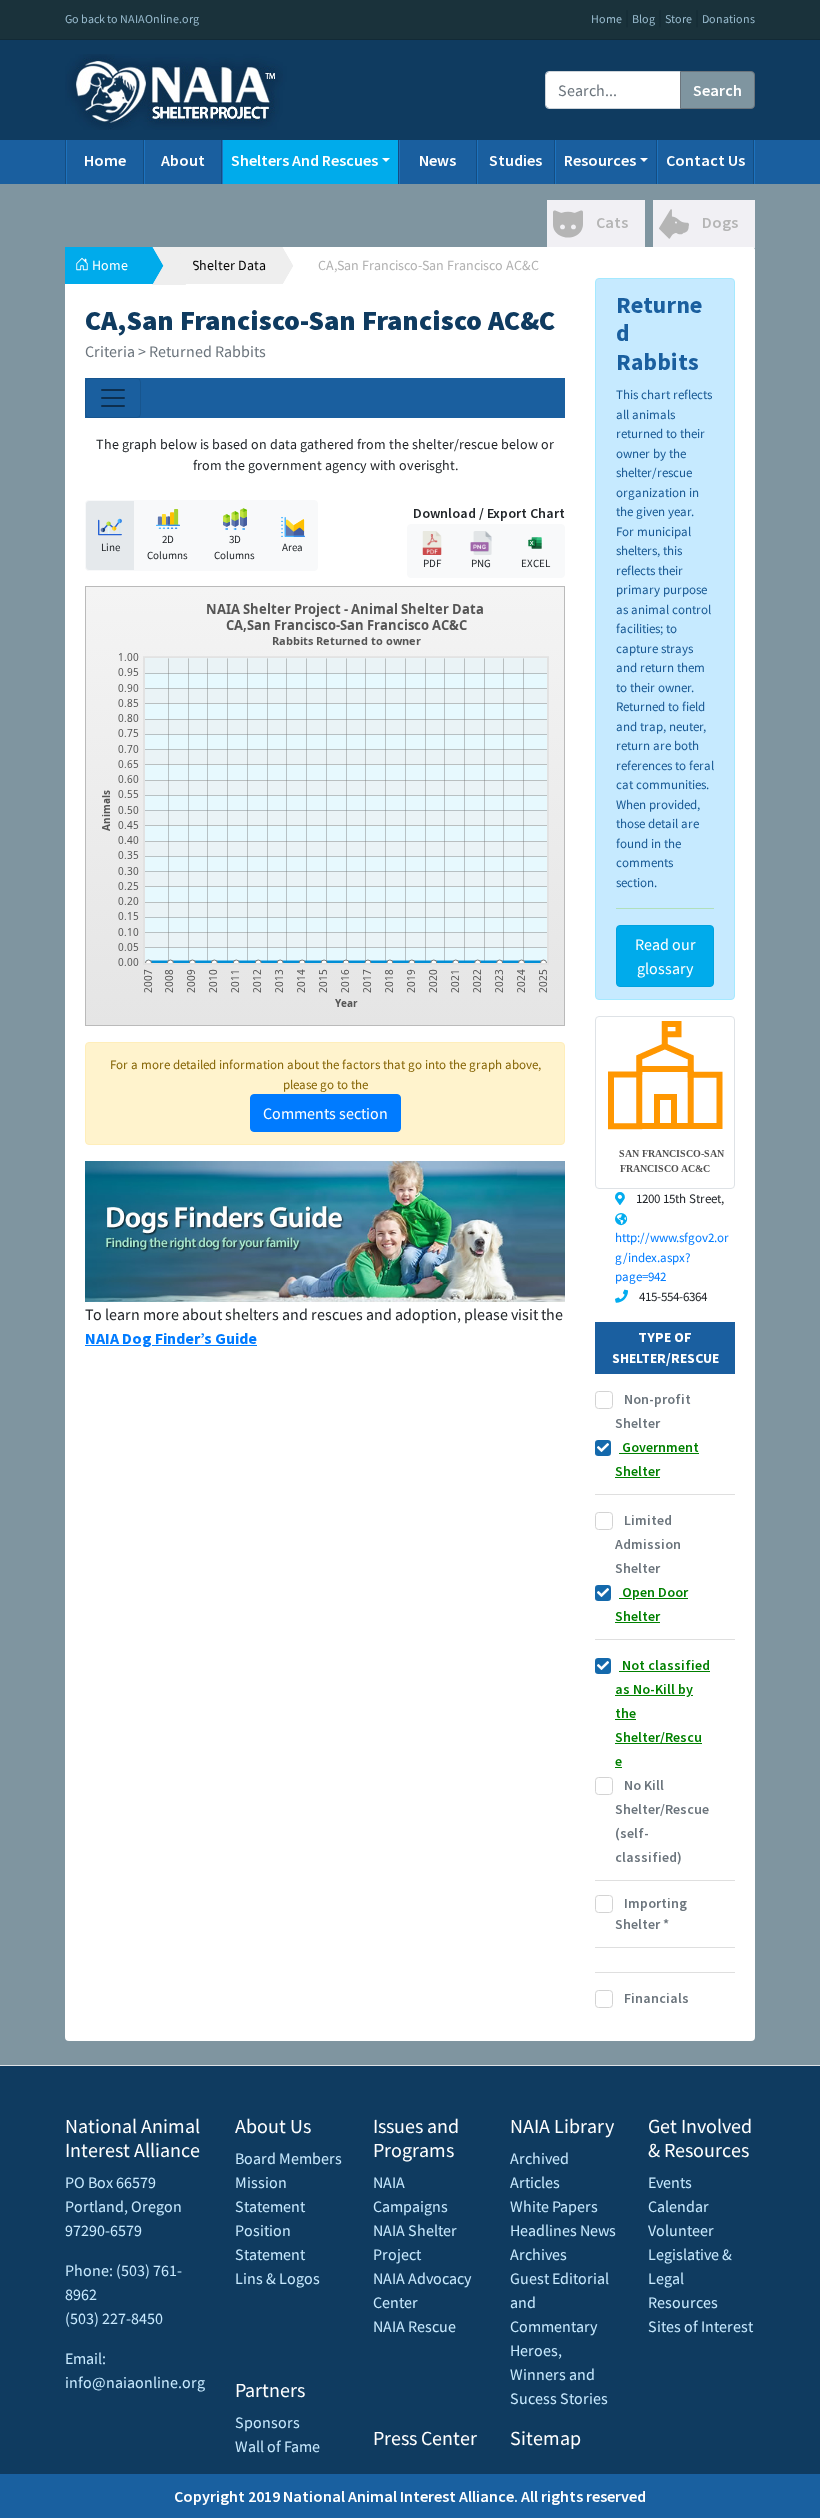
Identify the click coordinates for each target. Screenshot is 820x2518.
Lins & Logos (277, 2278)
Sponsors (267, 2422)
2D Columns (167, 547)
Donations (728, 18)
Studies (515, 160)
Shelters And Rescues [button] (304, 160)
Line (110, 547)
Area (292, 547)
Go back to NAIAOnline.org (132, 18)
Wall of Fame (277, 2446)
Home (606, 18)
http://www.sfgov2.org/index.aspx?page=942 (672, 1257)
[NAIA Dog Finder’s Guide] (325, 1229)
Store (678, 18)
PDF (432, 563)
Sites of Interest (700, 2326)
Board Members (288, 2158)
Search (717, 90)
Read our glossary (665, 956)
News (437, 160)
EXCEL (535, 563)
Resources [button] (600, 160)
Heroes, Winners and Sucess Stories (559, 2374)
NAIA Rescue (414, 2326)
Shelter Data (229, 265)
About (183, 160)
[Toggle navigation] (113, 398)
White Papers (554, 2206)
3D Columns (234, 547)
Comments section (325, 1113)
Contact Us (705, 160)
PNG (481, 563)
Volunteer (681, 2230)
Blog (643, 18)
